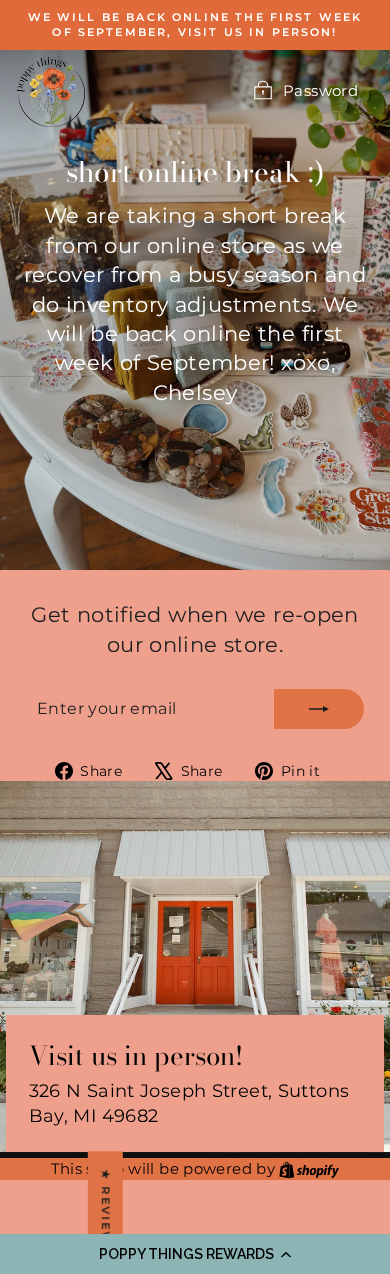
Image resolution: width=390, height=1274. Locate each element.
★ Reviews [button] (106, 1212)
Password (320, 90)
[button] (195, 1254)
